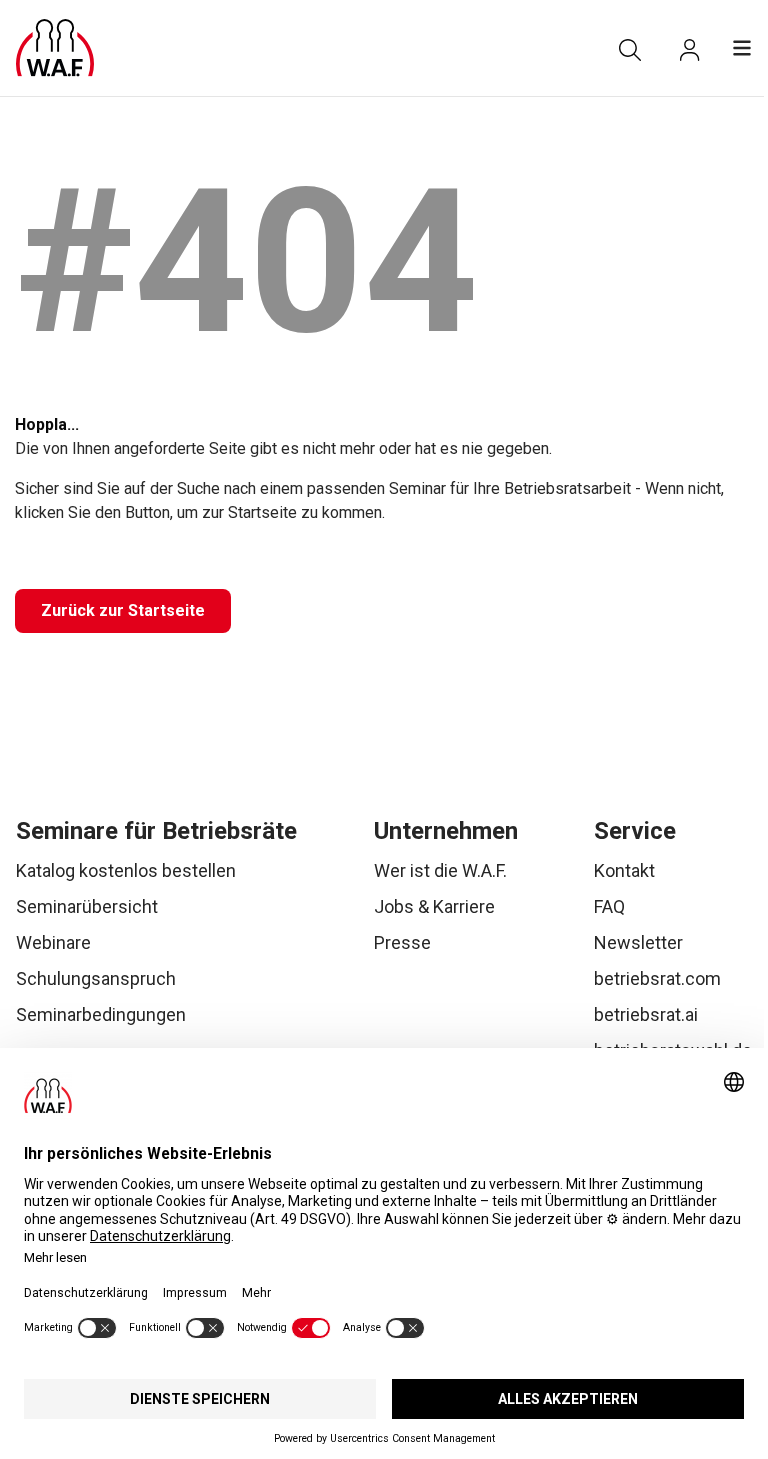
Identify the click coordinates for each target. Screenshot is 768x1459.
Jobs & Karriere (434, 906)
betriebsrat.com (657, 978)
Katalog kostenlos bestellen (126, 870)
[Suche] (630, 50)
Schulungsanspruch (96, 978)
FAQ (609, 906)
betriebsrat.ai (646, 1014)
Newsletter (638, 942)
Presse (402, 942)
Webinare (53, 942)
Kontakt (624, 870)
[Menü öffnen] (742, 48)
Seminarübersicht (87, 906)
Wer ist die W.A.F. (440, 870)
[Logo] (55, 48)
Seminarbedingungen (101, 1014)
